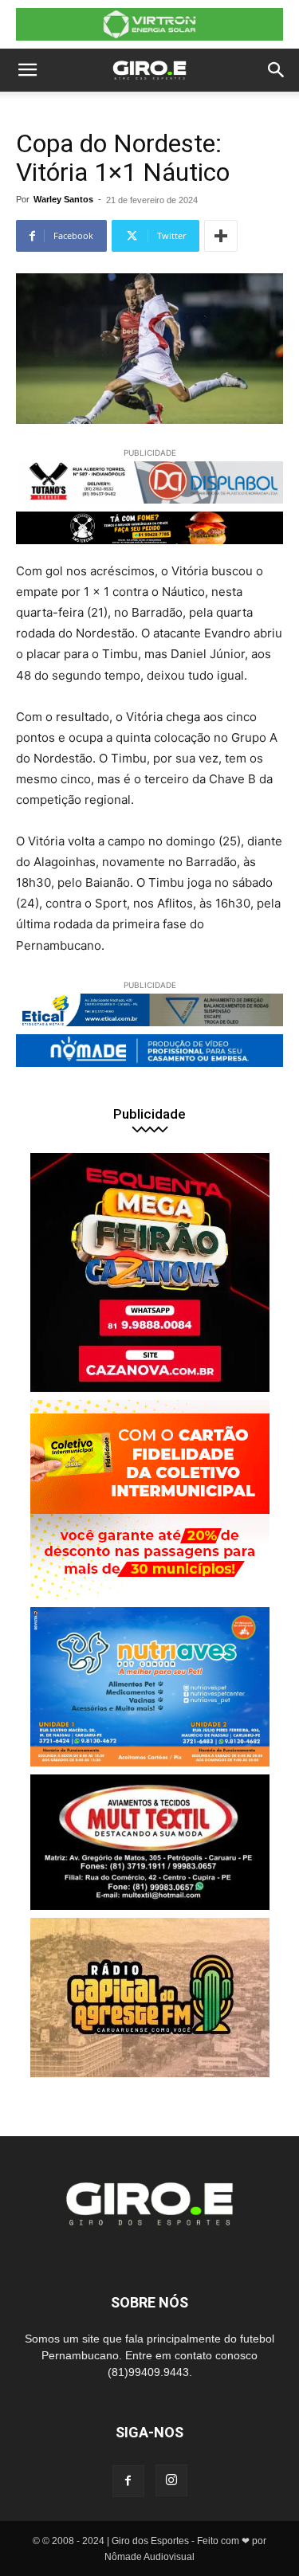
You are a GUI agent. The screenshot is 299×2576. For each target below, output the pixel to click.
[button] (27, 70)
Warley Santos (63, 199)
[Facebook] (128, 2481)
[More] (221, 236)
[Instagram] (171, 2480)
